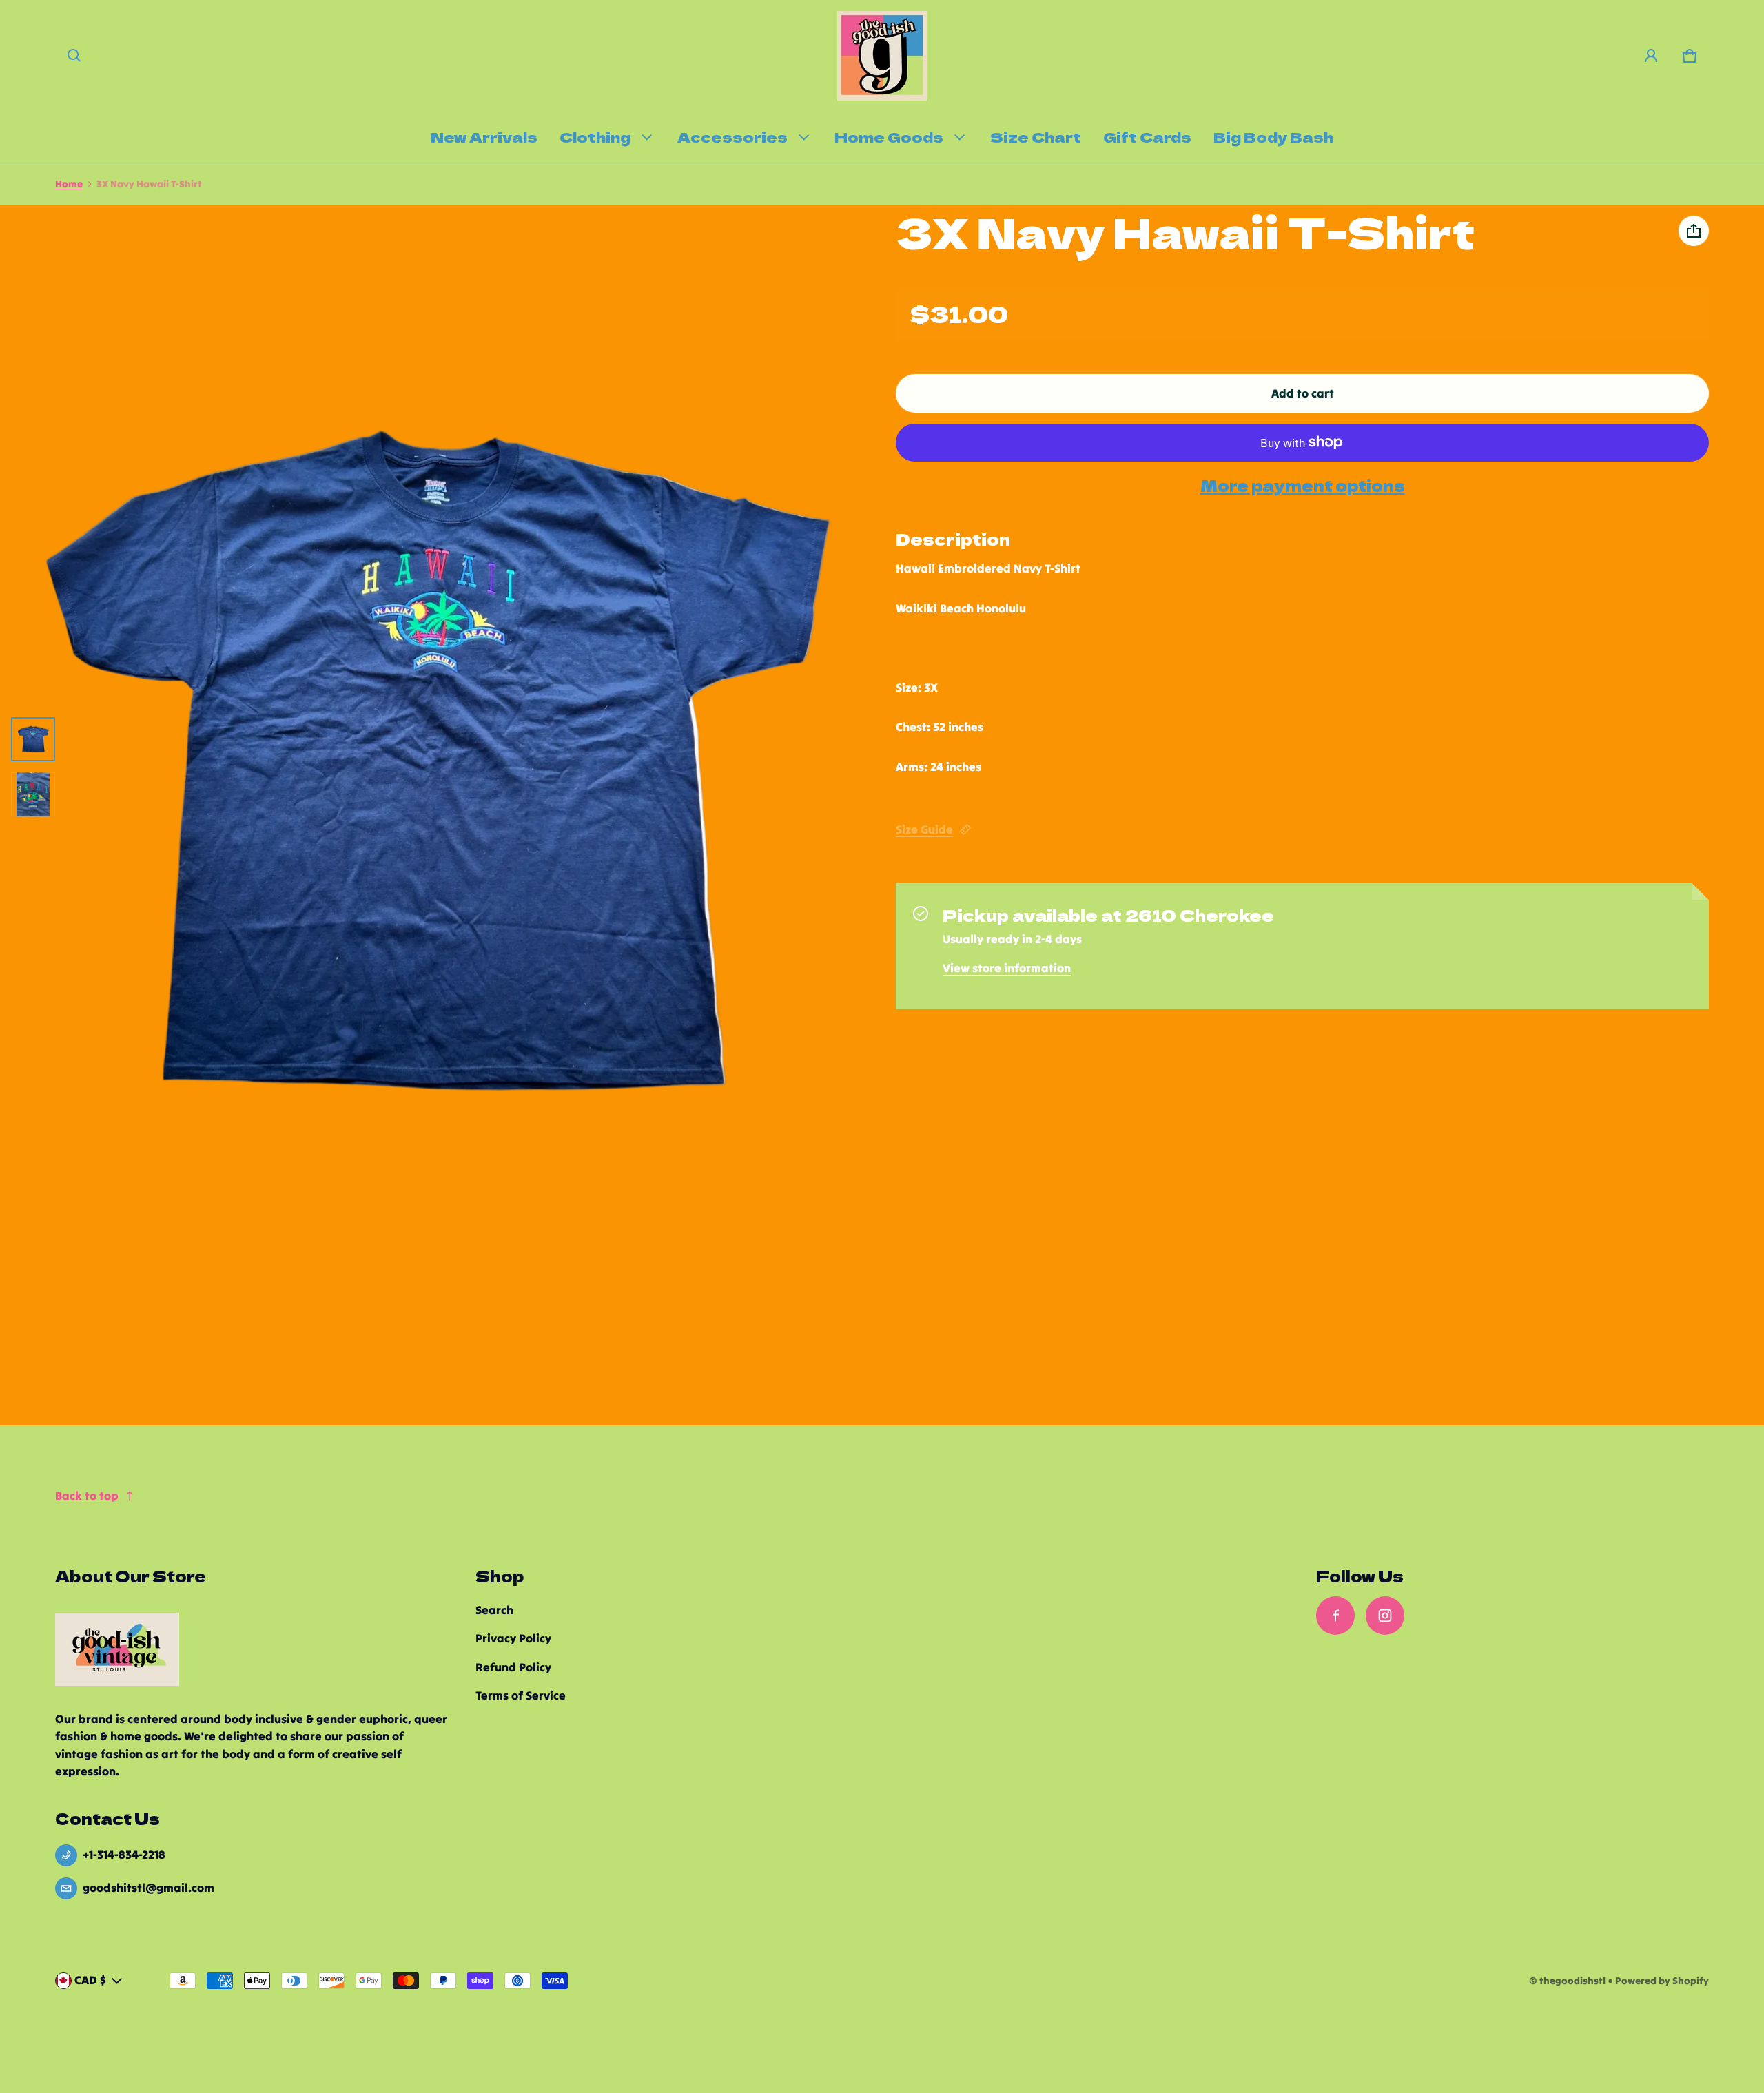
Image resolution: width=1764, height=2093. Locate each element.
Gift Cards (1147, 136)
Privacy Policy (513, 1638)
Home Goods (889, 136)
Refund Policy (513, 1667)
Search (494, 1610)
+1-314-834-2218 (124, 1855)
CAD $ (90, 1980)
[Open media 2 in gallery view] (33, 794)
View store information (1007, 968)
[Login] (1651, 56)
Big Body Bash (1273, 136)
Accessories (732, 136)
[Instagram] (1385, 1616)
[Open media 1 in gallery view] (33, 739)
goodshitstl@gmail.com (148, 1888)
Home (69, 184)
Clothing (595, 136)
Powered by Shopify (1662, 1981)
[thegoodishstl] (882, 56)
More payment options (1303, 486)
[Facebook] (1335, 1616)
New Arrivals (484, 136)
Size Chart (1036, 136)
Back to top (87, 1496)
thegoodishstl (1572, 1981)
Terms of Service (521, 1695)
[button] (74, 56)
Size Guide (924, 829)
